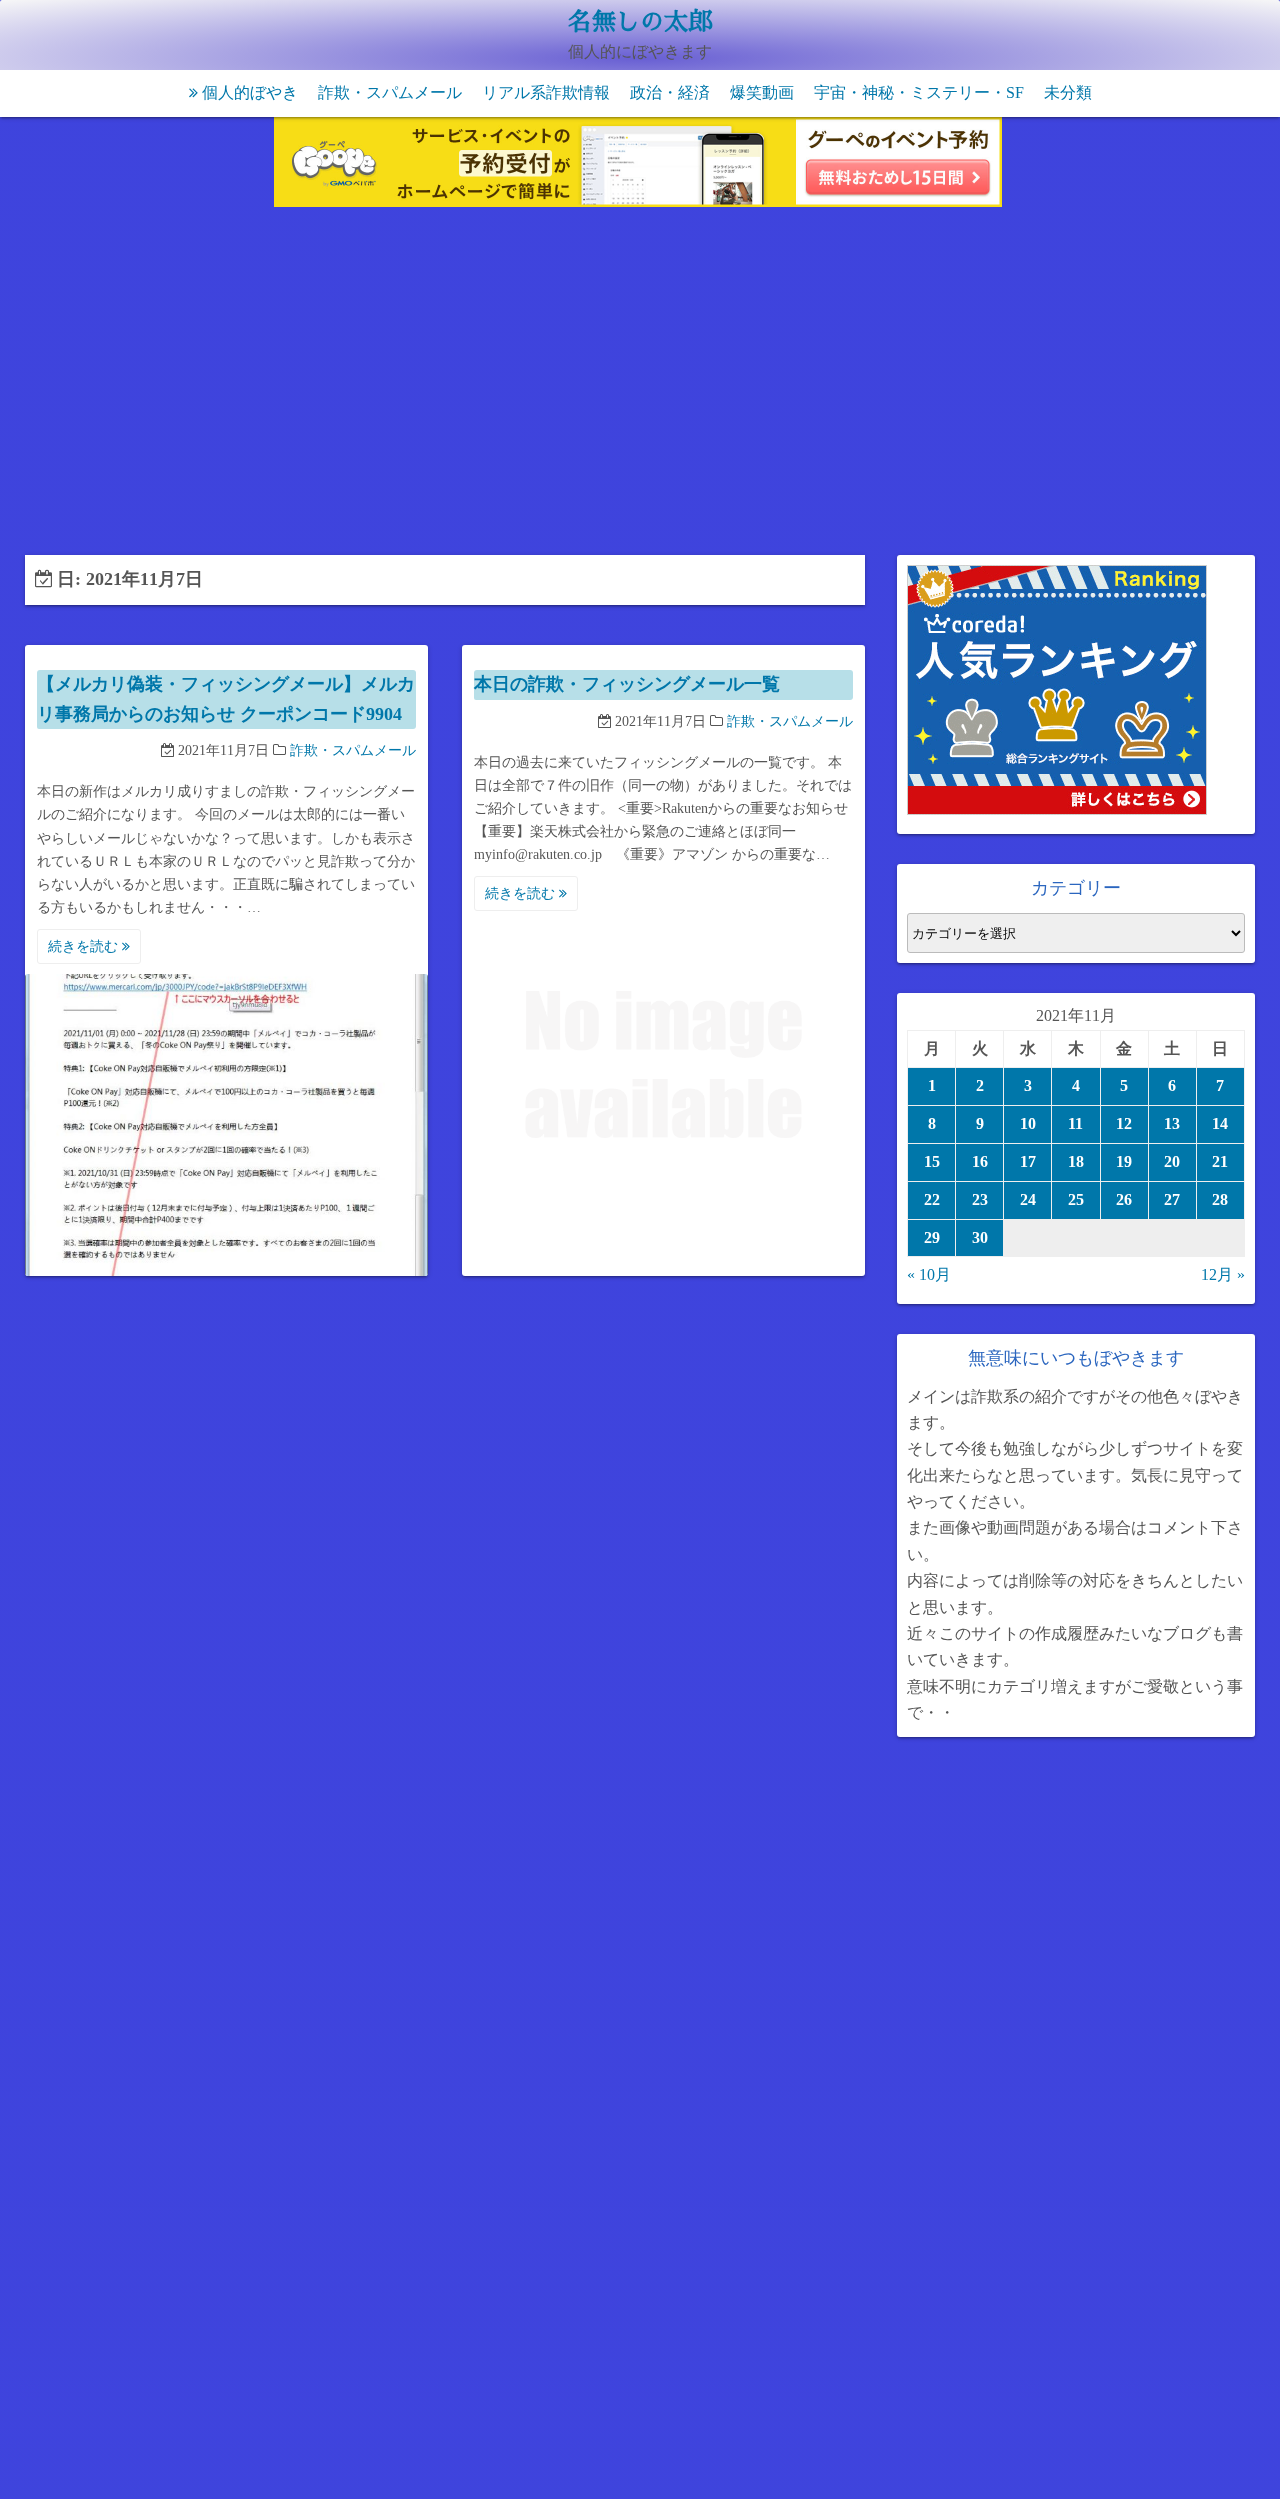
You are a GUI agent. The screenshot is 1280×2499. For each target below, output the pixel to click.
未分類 (1068, 92)
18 (1076, 1161)
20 (1172, 1161)
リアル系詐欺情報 (546, 92)
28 (1220, 1199)
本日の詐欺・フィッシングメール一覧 (627, 684)
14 (1220, 1123)
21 (1220, 1161)
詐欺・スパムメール (390, 92)
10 (1028, 1123)
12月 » (1223, 1274)
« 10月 (929, 1274)
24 (1028, 1199)
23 (980, 1199)
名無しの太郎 (640, 22)
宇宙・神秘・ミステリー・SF (919, 92)
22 (932, 1199)
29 (932, 1237)
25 (1076, 1199)
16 (980, 1161)
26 (1124, 1199)
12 (1124, 1123)
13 (1172, 1123)
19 (1124, 1161)
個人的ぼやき (250, 92)
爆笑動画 (762, 92)
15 (932, 1161)
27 (1172, 1199)
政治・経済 (670, 92)
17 (1028, 1161)
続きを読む (85, 946)
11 (1075, 1123)
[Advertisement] (640, 385)
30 (980, 1237)
